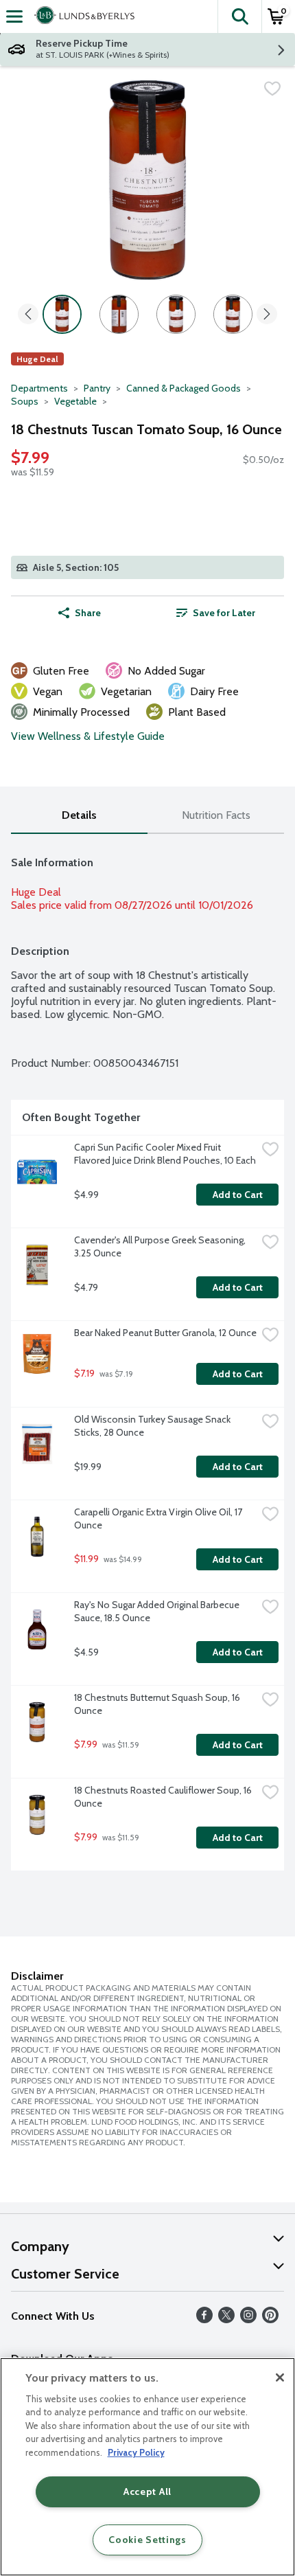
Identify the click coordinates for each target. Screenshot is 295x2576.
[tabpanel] (147, 1358)
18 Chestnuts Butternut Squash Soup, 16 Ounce (158, 1704)
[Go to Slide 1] (62, 314)
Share (88, 613)
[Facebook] (204, 2319)
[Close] (280, 2377)
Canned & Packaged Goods (184, 388)
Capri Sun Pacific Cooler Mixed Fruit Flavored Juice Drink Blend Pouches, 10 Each (165, 1154)
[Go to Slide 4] (233, 314)
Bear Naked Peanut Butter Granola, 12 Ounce (165, 1333)
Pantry (97, 388)
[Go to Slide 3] (176, 314)
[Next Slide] (267, 315)
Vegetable (75, 401)
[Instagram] (248, 2319)
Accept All (147, 2492)
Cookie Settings (147, 2540)
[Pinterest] (270, 2319)
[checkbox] (272, 89)
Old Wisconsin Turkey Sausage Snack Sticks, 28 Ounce (153, 1426)
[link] (216, 613)
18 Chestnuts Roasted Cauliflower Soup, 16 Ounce (164, 1797)
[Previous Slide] (28, 315)
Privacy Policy (136, 2452)
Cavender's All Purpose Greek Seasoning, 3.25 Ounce (161, 1246)
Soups (25, 401)
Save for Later (224, 613)
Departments (39, 388)
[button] (239, 16)
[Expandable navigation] (14, 16)
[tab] (79, 816)
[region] (147, 2467)
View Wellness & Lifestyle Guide (88, 736)
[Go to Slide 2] (119, 314)
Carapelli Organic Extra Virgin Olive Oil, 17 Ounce (159, 1518)
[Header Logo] (82, 16)
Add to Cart (238, 1195)
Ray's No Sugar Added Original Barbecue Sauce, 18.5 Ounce (158, 1611)
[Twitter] (226, 2319)
